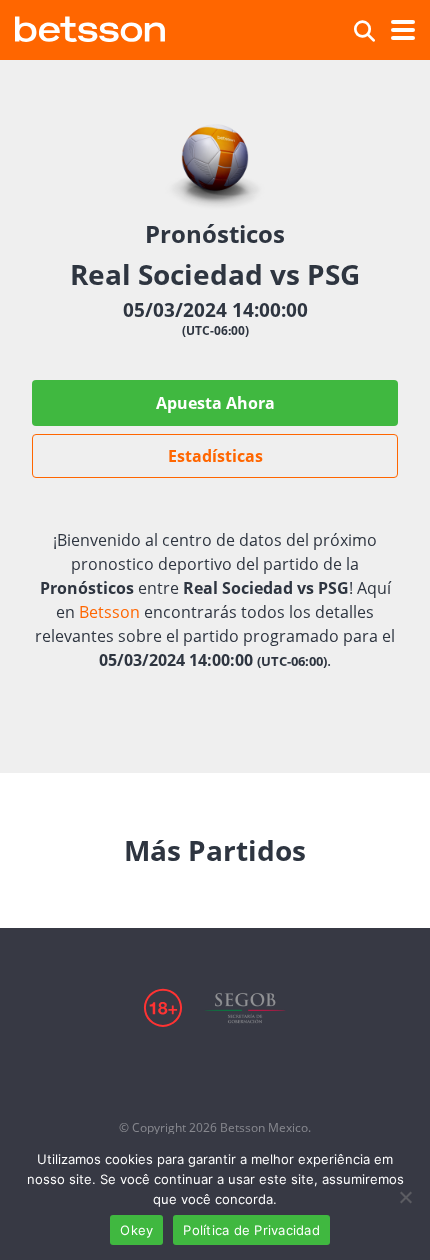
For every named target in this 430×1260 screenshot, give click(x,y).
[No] (405, 1197)
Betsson (109, 612)
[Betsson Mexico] (90, 26)
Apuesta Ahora (215, 403)
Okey (136, 1230)
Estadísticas (215, 456)
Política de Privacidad (251, 1230)
